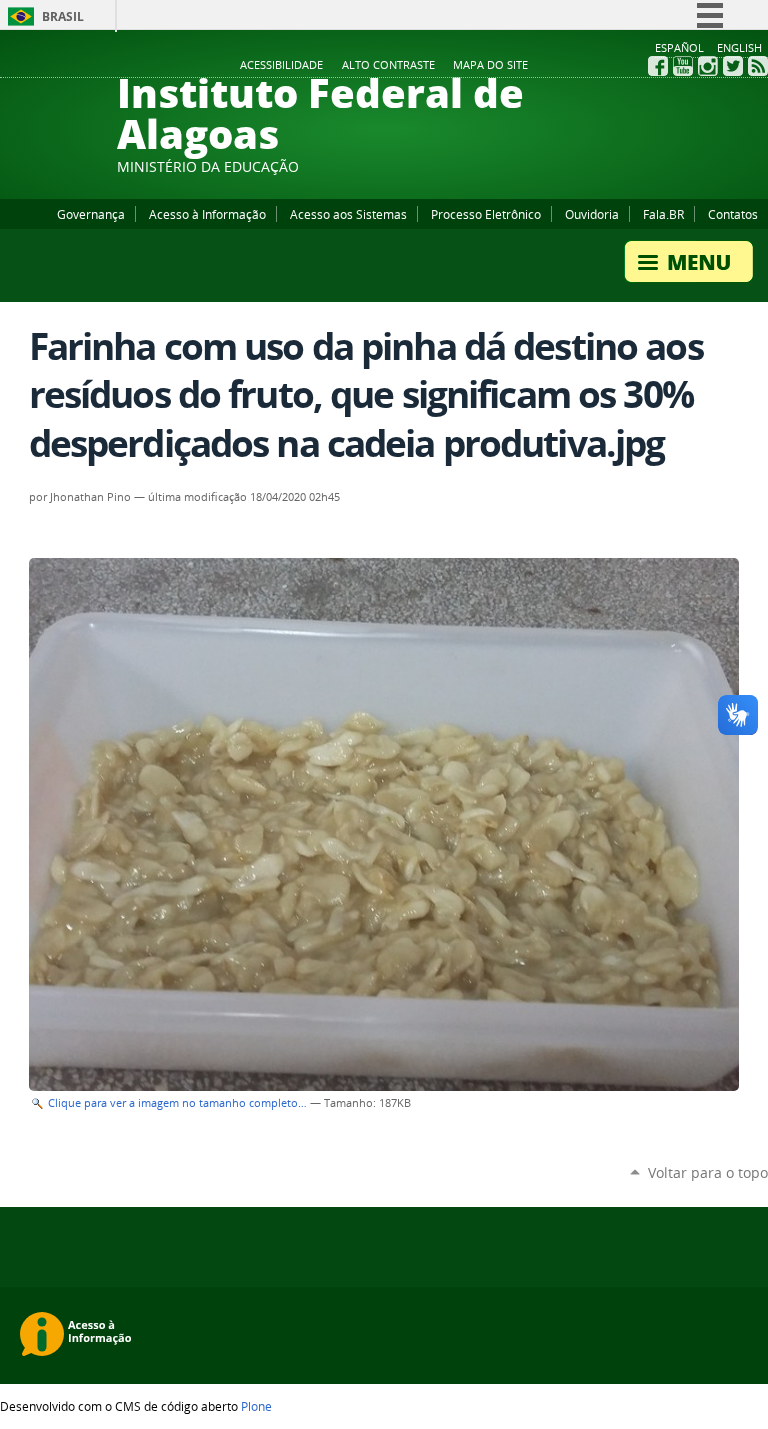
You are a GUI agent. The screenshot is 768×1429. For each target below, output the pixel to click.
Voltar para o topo (708, 1172)
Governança (91, 214)
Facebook (658, 66)
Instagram (708, 66)
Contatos (733, 214)
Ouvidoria (592, 214)
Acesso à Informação (207, 214)
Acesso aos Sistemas (348, 214)
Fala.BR (663, 214)
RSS (758, 66)
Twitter (733, 66)
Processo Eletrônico (486, 214)
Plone (256, 1406)
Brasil (63, 16)
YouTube (683, 66)
